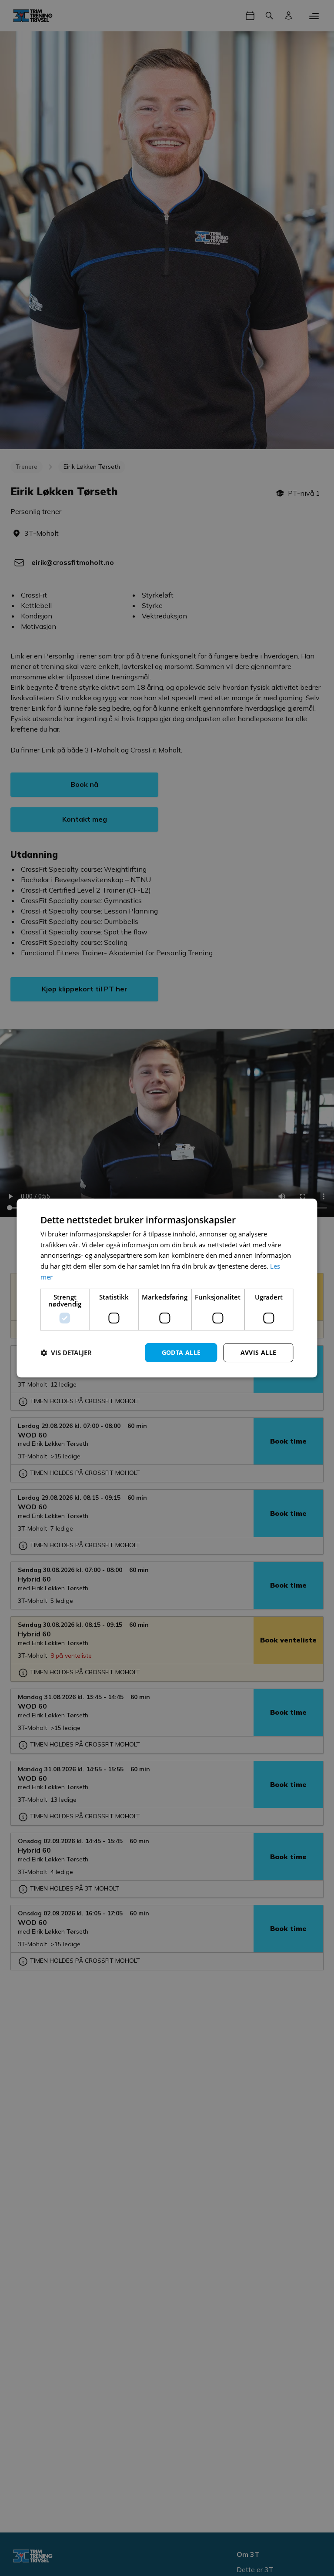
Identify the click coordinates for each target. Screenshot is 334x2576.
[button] (66, 1353)
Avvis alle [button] (259, 1352)
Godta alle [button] (181, 1352)
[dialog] (167, 1288)
